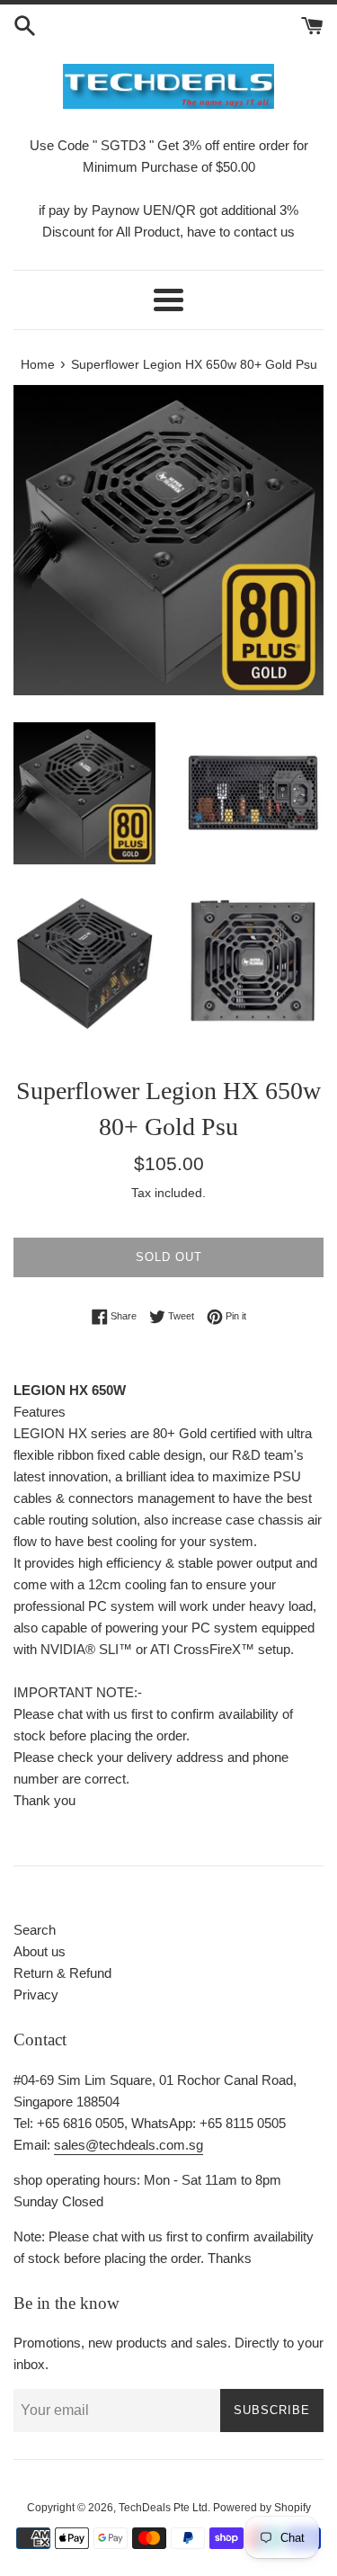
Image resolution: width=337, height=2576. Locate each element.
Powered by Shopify (262, 2508)
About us (40, 1951)
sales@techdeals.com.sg (129, 2145)
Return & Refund (62, 1973)
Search (35, 1930)
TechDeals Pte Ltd (163, 2508)
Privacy (36, 1995)
